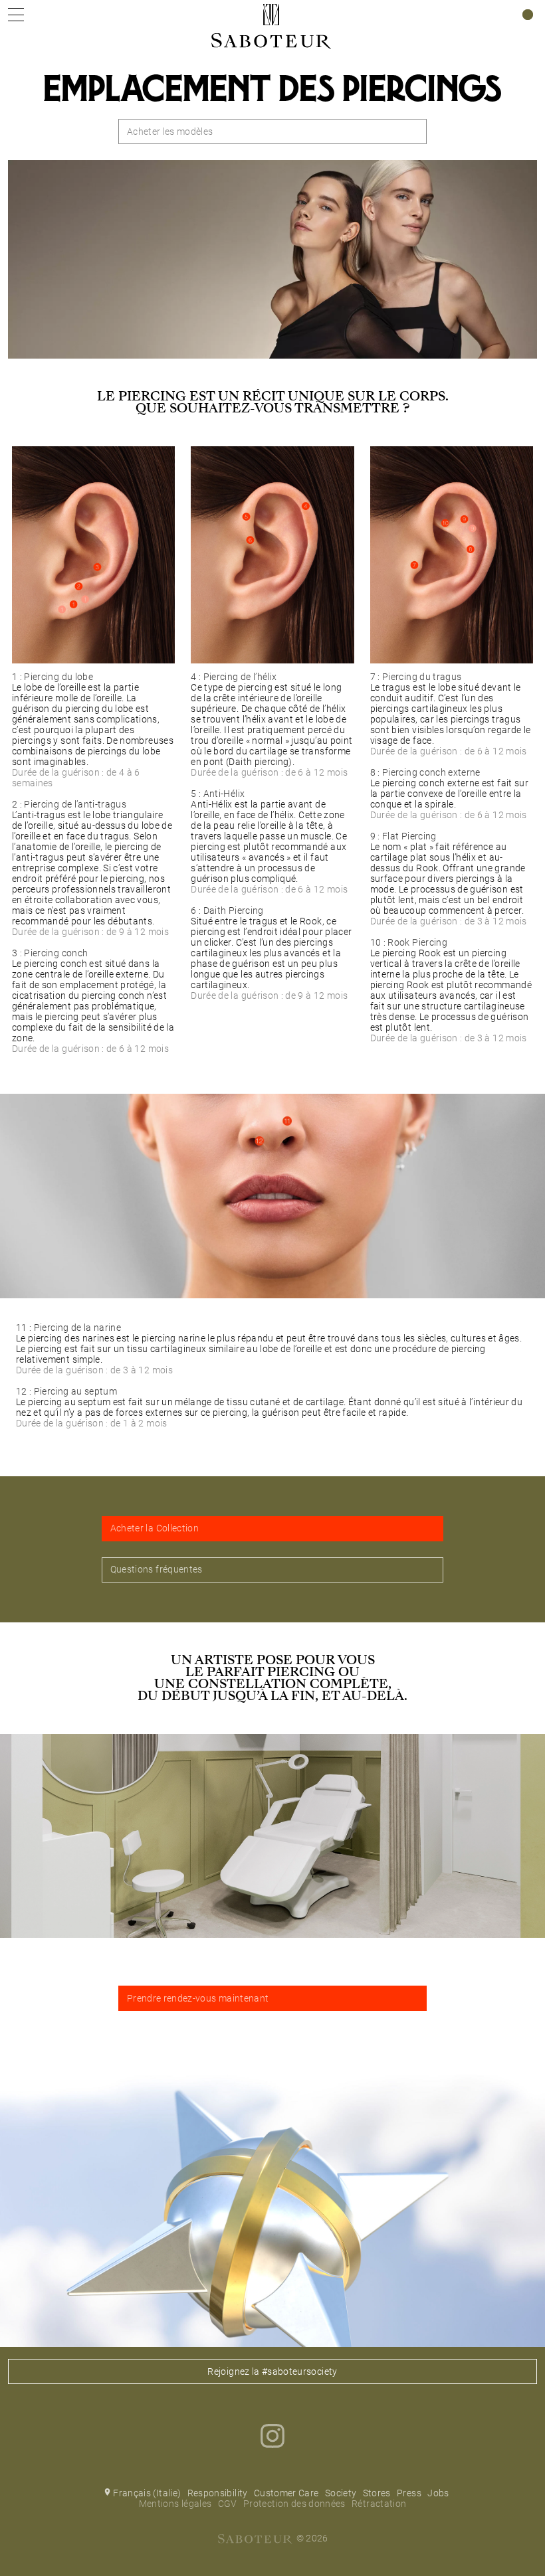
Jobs (438, 2493)
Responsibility (218, 2493)
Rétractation (379, 2504)
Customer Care (286, 2493)
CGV (228, 2504)
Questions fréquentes (157, 1569)
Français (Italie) (147, 2493)
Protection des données (294, 2504)
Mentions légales (175, 2504)
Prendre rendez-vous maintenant (198, 1998)
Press (409, 2493)
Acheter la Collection (155, 1528)
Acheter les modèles (170, 131)
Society (341, 2493)
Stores (377, 2493)
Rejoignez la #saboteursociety (272, 2371)
